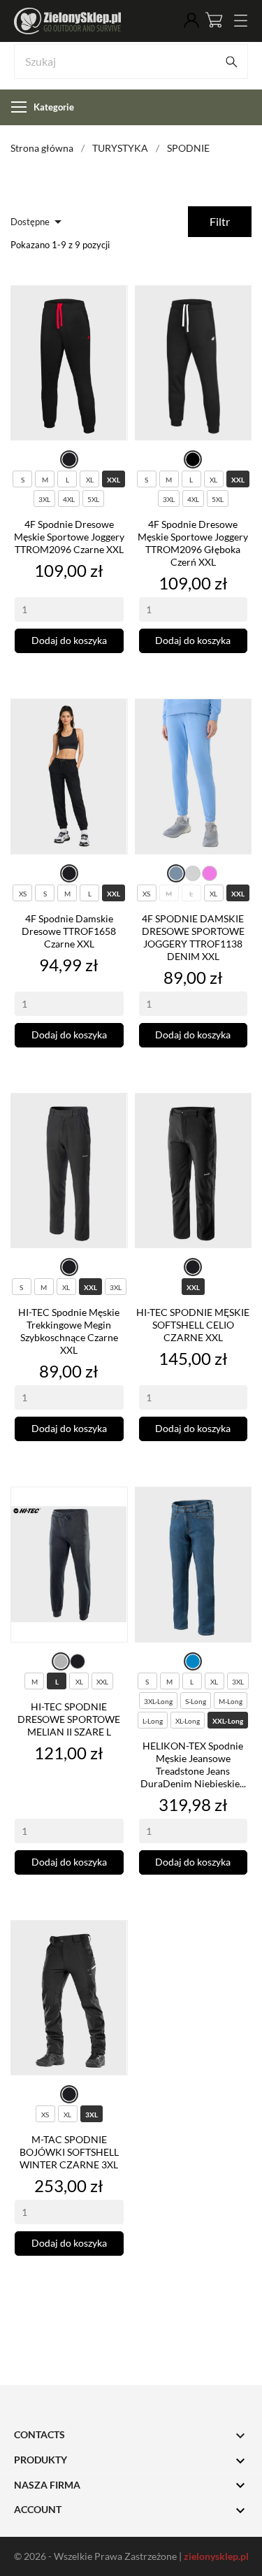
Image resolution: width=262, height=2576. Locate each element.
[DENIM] (176, 873)
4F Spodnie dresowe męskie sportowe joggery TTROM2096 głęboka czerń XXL (193, 543)
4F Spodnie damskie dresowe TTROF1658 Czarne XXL (69, 931)
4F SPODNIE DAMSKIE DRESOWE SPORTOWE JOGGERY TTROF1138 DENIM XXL (193, 937)
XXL (114, 480)
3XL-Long (158, 1701)
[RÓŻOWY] (210, 873)
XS (23, 894)
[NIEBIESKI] (193, 1661)
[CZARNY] (69, 460)
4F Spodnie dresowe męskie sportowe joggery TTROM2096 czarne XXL (69, 537)
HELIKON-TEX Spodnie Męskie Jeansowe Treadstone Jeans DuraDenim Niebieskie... (193, 1765)
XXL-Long (228, 1721)
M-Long (231, 1701)
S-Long (196, 1701)
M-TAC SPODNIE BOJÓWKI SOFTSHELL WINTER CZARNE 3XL (69, 2152)
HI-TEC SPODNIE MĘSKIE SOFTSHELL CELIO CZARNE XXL (193, 1325)
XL (90, 480)
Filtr (220, 221)
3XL (44, 499)
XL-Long (188, 1721)
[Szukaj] (231, 62)
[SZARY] (61, 1661)
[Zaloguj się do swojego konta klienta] (191, 21)
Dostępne (38, 222)
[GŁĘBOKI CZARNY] (193, 460)
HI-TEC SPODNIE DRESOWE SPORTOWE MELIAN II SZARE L (69, 1719)
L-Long (153, 1721)
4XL (69, 499)
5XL (93, 499)
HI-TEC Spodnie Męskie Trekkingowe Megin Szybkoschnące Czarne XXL (69, 1331)
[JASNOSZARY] (193, 873)
